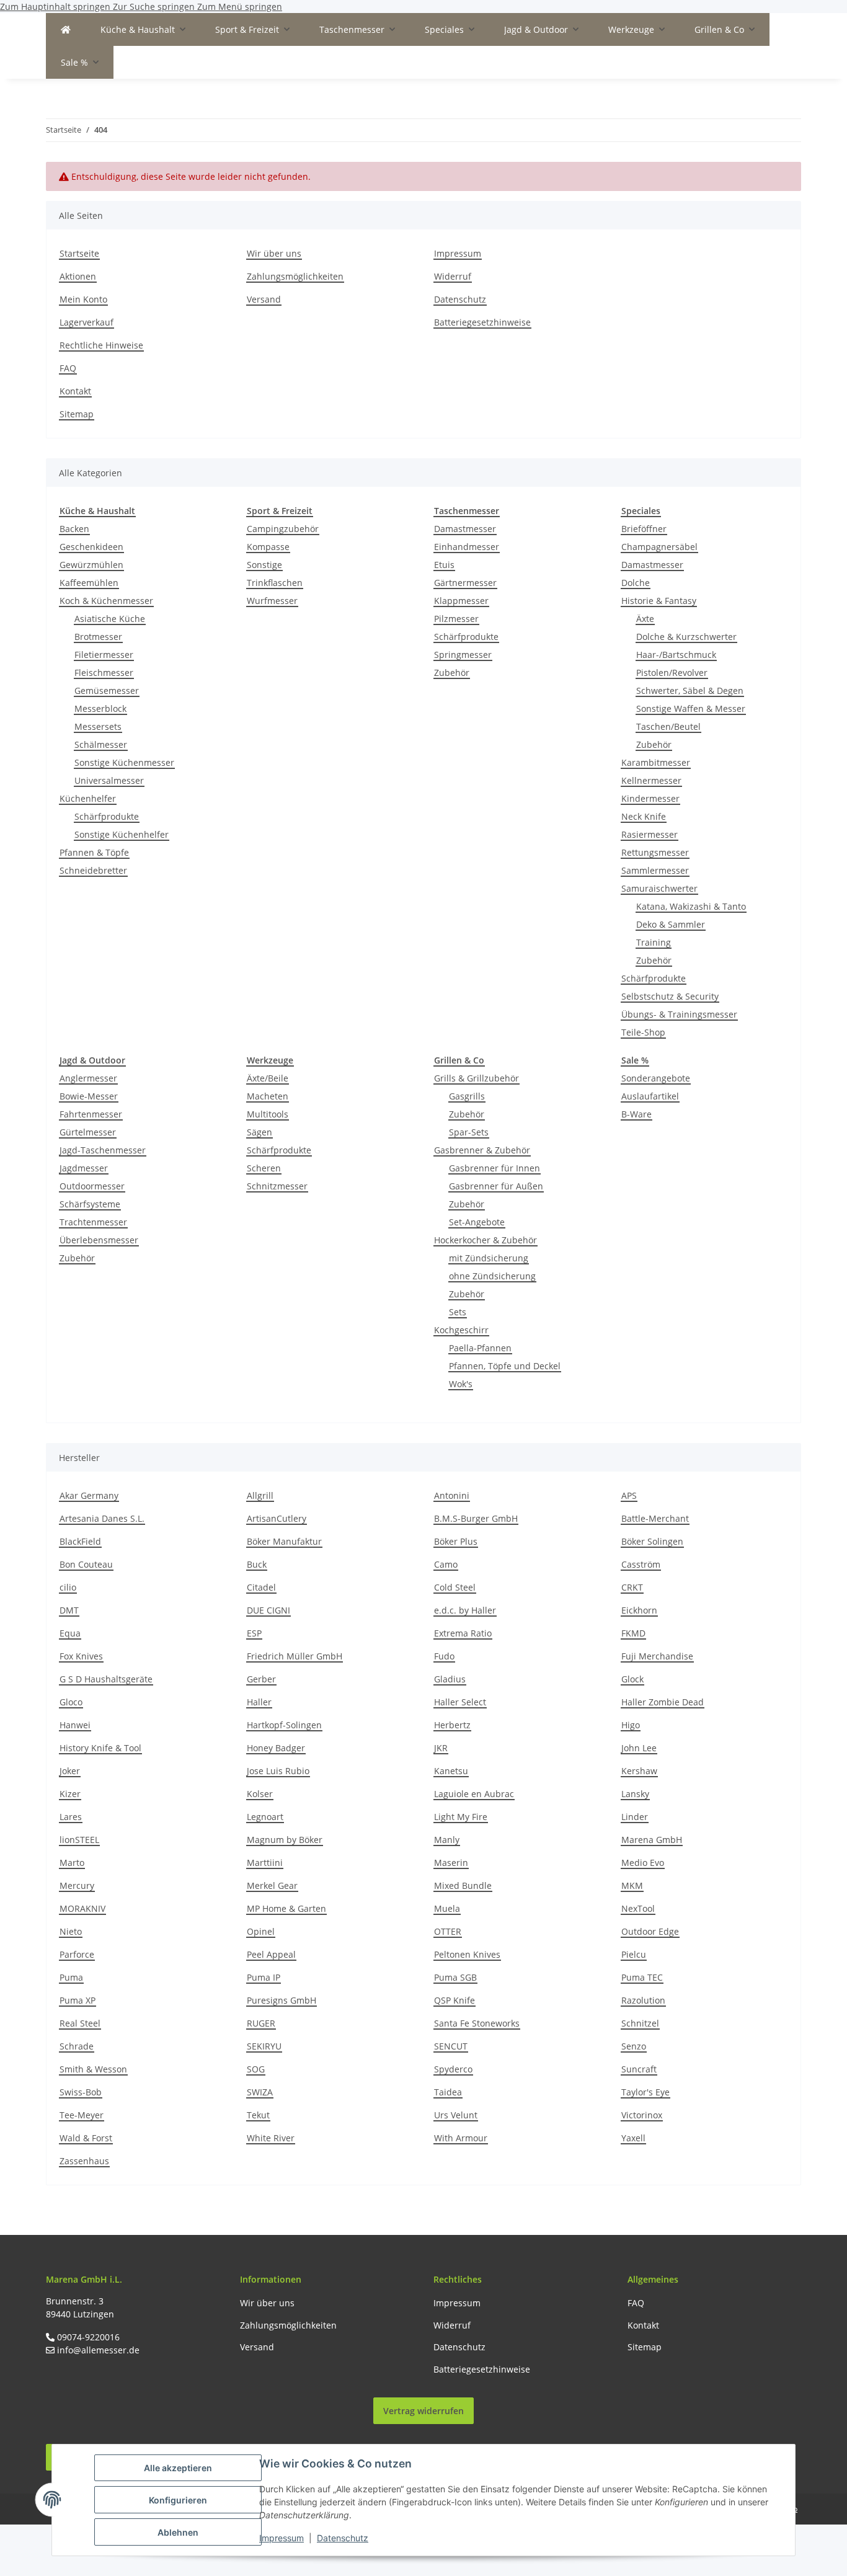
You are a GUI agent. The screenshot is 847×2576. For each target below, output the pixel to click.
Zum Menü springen (240, 7)
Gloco (71, 1702)
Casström (641, 1564)
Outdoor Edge (650, 1931)
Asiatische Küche (110, 619)
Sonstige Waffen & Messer (691, 708)
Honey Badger (276, 1748)
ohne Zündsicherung (492, 1276)
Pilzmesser (456, 619)
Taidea (448, 2092)
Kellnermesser (651, 780)
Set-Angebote (477, 1222)
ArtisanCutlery (277, 1518)
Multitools (268, 1114)
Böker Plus (456, 1541)
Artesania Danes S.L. (102, 1518)
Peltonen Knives (467, 1954)
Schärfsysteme (90, 1204)
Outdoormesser (92, 1186)
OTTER (448, 1931)
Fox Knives (81, 1656)
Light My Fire (461, 1817)
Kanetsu (451, 1771)
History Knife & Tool (100, 1748)
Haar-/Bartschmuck (676, 655)
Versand (264, 299)
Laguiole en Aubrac (474, 1794)
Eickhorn (639, 1610)
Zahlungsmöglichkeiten (295, 276)
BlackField (80, 1541)
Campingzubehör (283, 529)
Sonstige (264, 565)
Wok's (461, 1384)
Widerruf (453, 276)
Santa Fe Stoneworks (477, 2023)
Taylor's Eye (645, 2092)
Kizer (70, 1794)
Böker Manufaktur (284, 1541)
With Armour (461, 2138)
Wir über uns (274, 253)
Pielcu (634, 1954)
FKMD (633, 1633)
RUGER (261, 2023)
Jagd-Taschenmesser (103, 1150)
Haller (259, 1702)
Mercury (77, 1885)
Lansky (635, 1794)
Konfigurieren (178, 2500)
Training (654, 942)
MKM (632, 1885)
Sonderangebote (656, 1078)
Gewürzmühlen (91, 565)
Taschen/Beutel (668, 726)
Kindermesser (650, 798)
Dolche (636, 583)
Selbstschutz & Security (670, 996)
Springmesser (463, 655)
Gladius (450, 1679)
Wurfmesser (272, 601)
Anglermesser (88, 1078)
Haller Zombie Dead (663, 1702)
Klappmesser (461, 601)
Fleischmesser (104, 673)
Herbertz (452, 1725)
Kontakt (75, 391)
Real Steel (80, 2023)
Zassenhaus (84, 2161)
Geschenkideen (91, 547)
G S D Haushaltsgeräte (106, 1679)
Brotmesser (98, 637)
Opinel (261, 1931)
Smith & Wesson (93, 2069)
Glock (632, 1679)
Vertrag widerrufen (423, 2411)
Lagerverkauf (86, 322)
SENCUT (451, 2046)
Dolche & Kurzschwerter (686, 637)
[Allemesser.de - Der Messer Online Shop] (66, 29)
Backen (74, 529)
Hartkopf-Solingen (284, 1725)
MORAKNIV (82, 1908)
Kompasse (268, 547)
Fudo (444, 1656)
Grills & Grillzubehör (477, 1078)
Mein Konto (83, 299)
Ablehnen (178, 2532)
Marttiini (265, 1863)
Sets (458, 1312)
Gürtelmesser (88, 1132)
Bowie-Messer (89, 1096)
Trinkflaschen (275, 583)
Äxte (645, 619)
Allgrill (260, 1495)
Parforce (77, 1954)
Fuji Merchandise (657, 1656)
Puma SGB (455, 1977)
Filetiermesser (104, 655)
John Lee (639, 1748)
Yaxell (633, 2138)
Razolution (643, 2000)
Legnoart (265, 1817)
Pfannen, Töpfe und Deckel (505, 1366)
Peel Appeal (271, 1954)
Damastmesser (465, 529)
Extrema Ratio (463, 1633)
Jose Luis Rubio (278, 1771)
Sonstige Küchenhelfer (122, 834)
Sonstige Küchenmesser (124, 762)
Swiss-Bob (81, 2092)
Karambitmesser (656, 762)
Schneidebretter (93, 870)
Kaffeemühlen (89, 583)
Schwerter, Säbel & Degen (690, 691)
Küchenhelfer (88, 798)
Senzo (634, 2046)
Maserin (451, 1863)
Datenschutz (343, 2538)
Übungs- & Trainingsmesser (679, 1014)
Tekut (258, 2115)
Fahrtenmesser (91, 1114)
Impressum (282, 2538)
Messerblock (100, 708)
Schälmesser (101, 744)
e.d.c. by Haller (465, 1610)
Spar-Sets (469, 1132)
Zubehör (452, 673)
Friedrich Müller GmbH (295, 1656)
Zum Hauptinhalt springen (56, 7)
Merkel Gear (272, 1885)
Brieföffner (644, 529)
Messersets (98, 726)
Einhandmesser (467, 547)
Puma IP (264, 1977)
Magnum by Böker (285, 1840)
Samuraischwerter (659, 888)
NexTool (638, 1908)
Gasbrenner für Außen (496, 1186)
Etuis (444, 565)
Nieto (71, 1931)
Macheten (268, 1096)
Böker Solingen (652, 1541)
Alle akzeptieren (178, 2468)
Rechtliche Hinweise (101, 345)
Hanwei (75, 1725)
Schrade (77, 2046)
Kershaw (639, 1771)
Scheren (264, 1168)
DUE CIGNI (268, 1610)
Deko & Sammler (671, 924)
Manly (447, 1840)
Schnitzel (640, 2023)
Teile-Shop (643, 1032)
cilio (68, 1587)
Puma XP (78, 2000)
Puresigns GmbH (282, 2000)
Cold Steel (455, 1587)
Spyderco (453, 2069)
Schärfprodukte (107, 816)
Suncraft (639, 2069)
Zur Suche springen (155, 7)
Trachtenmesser (93, 1222)
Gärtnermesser (465, 583)
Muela (447, 1908)
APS (629, 1495)
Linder (635, 1817)
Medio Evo (643, 1863)
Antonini (452, 1495)
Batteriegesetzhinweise (482, 322)
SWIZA (260, 2092)
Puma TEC (642, 1977)
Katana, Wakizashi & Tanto (691, 906)
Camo (446, 1564)
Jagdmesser (84, 1168)
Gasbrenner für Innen (494, 1168)
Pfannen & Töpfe (94, 852)
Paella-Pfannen (480, 1348)
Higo (631, 1725)
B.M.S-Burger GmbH (476, 1518)
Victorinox (642, 2115)
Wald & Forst (86, 2138)
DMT (69, 1610)
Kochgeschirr (461, 1330)
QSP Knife (455, 2000)
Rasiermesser (650, 834)
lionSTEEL (79, 1840)
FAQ (68, 368)
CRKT (632, 1587)
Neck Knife (644, 816)
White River (271, 2138)
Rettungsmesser (655, 852)
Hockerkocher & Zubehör (486, 1240)
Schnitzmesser (277, 1186)
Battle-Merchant (655, 1518)
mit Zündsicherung (489, 1258)
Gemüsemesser (107, 691)
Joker (70, 1771)
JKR (441, 1748)
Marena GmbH (652, 1840)
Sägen (259, 1132)
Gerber (261, 1679)
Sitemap (77, 414)
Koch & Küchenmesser (106, 601)
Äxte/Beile (268, 1078)
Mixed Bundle (463, 1885)
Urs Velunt (456, 2115)
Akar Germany (89, 1495)
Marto (72, 1863)
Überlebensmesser (99, 1240)
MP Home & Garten (286, 1908)
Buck (257, 1564)
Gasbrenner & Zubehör (482, 1150)
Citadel (261, 1587)
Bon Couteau (86, 1564)
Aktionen (78, 276)
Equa (70, 1633)
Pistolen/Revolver (672, 673)
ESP (254, 1633)
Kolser (260, 1794)
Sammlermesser (655, 870)
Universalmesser (109, 780)
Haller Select (460, 1702)
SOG (256, 2069)
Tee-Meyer (82, 2115)
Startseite (79, 253)
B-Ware (636, 1114)
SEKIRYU (264, 2046)
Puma (71, 1977)
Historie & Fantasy (659, 601)
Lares (71, 1817)
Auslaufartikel (650, 1096)
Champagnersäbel (659, 547)
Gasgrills (467, 1096)
